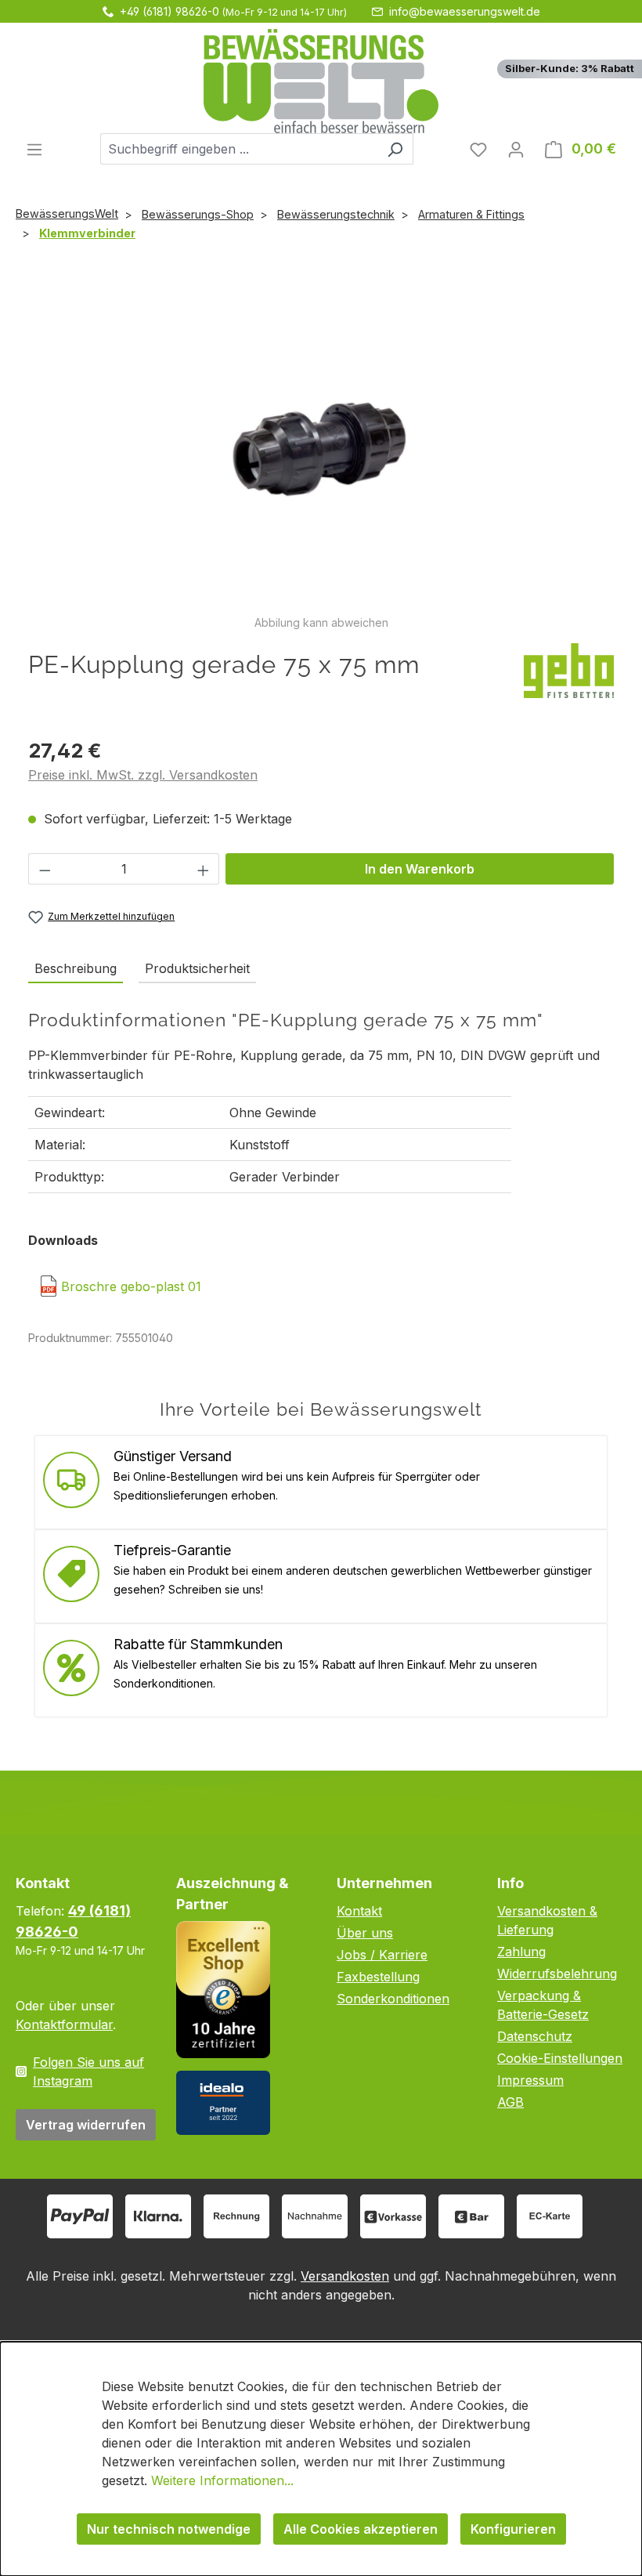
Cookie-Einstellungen (560, 2058)
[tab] (76, 969)
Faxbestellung (378, 1977)
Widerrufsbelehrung (557, 1974)
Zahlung (521, 1952)
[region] (321, 454)
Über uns (365, 1933)
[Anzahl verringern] (45, 869)
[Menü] (34, 149)
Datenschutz (535, 2036)
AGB (510, 2102)
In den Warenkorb (420, 869)
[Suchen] (395, 149)
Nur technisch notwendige (169, 2529)
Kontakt (359, 1911)
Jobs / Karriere (382, 1955)
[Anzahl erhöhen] (204, 869)
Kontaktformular (64, 2024)
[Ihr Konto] (516, 149)
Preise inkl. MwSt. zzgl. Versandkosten (143, 775)
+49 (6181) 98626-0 (170, 11)
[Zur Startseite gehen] (321, 81)
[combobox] (239, 149)
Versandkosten (345, 2276)
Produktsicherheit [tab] (197, 968)
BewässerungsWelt (67, 213)
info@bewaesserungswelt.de (465, 11)
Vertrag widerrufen (86, 2125)
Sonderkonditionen (393, 1999)
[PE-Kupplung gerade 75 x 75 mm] (321, 445)
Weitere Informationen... (222, 2480)
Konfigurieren (513, 2529)
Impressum (530, 2080)
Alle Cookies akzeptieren (361, 2529)
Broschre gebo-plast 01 (131, 1286)
